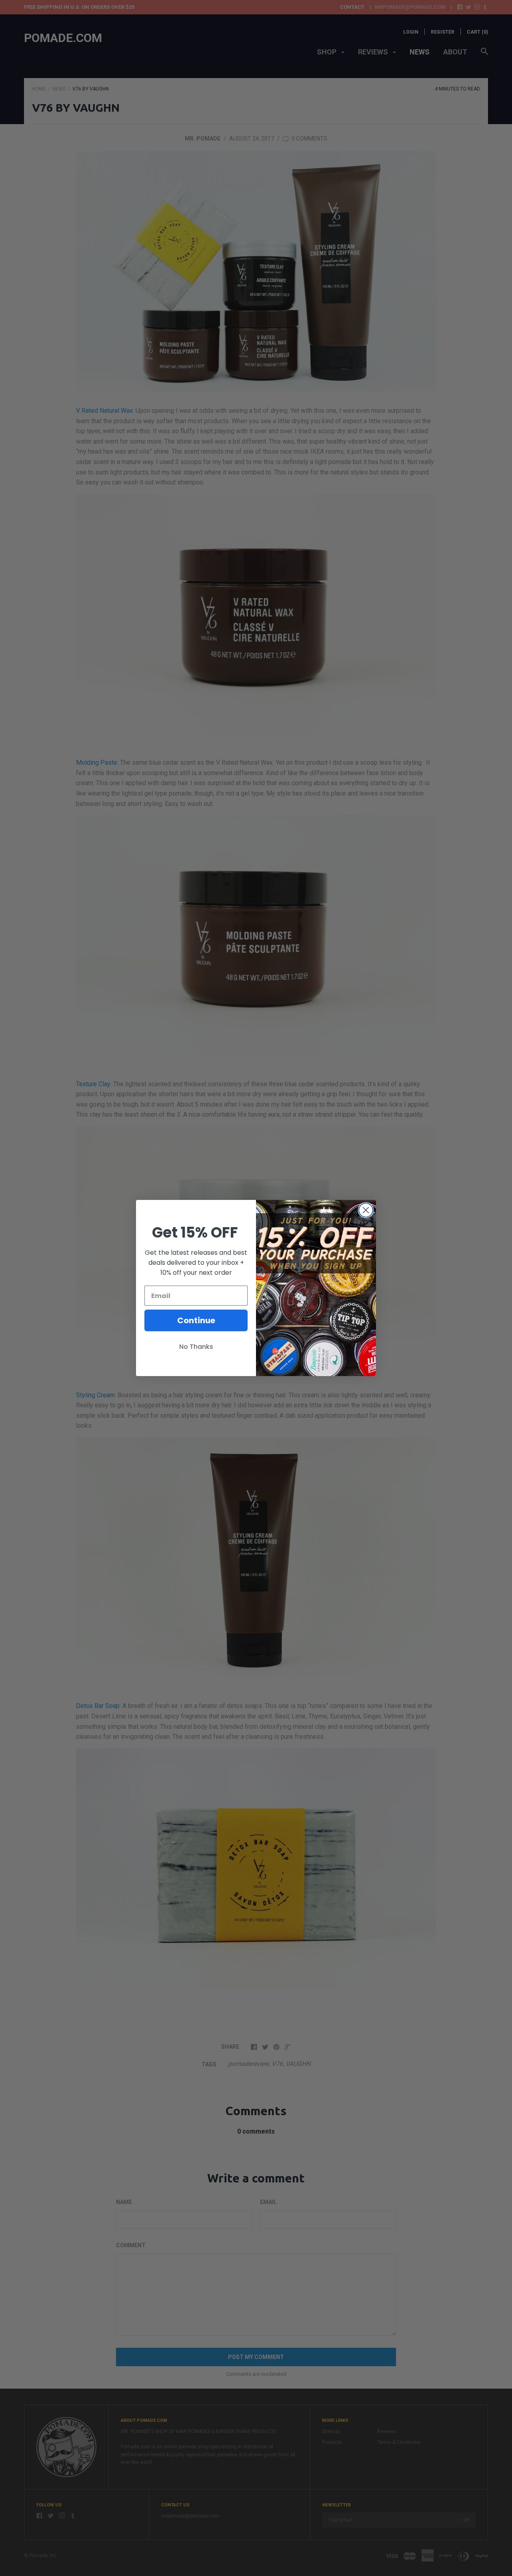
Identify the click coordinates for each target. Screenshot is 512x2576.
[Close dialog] (366, 1210)
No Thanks (196, 1347)
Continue (196, 1320)
